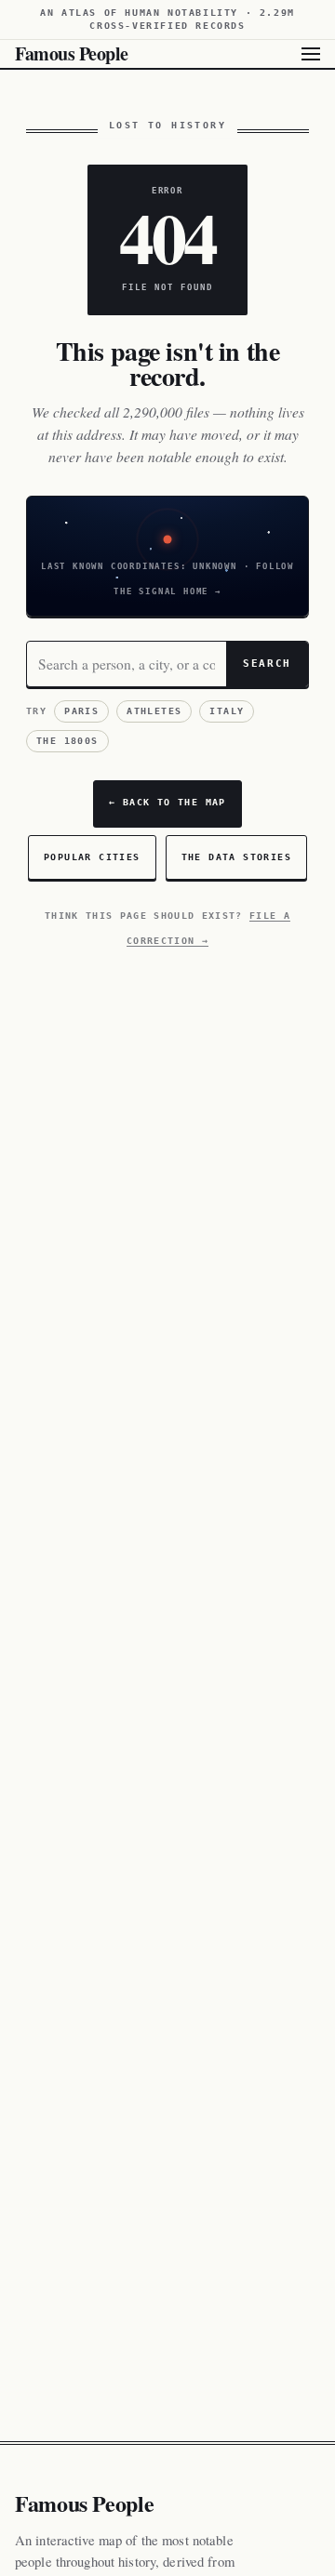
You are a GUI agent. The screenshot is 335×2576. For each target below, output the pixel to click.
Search (267, 663)
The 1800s (67, 741)
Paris (81, 711)
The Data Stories (236, 857)
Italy (227, 711)
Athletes (154, 711)
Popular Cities (92, 857)
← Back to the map (167, 802)
